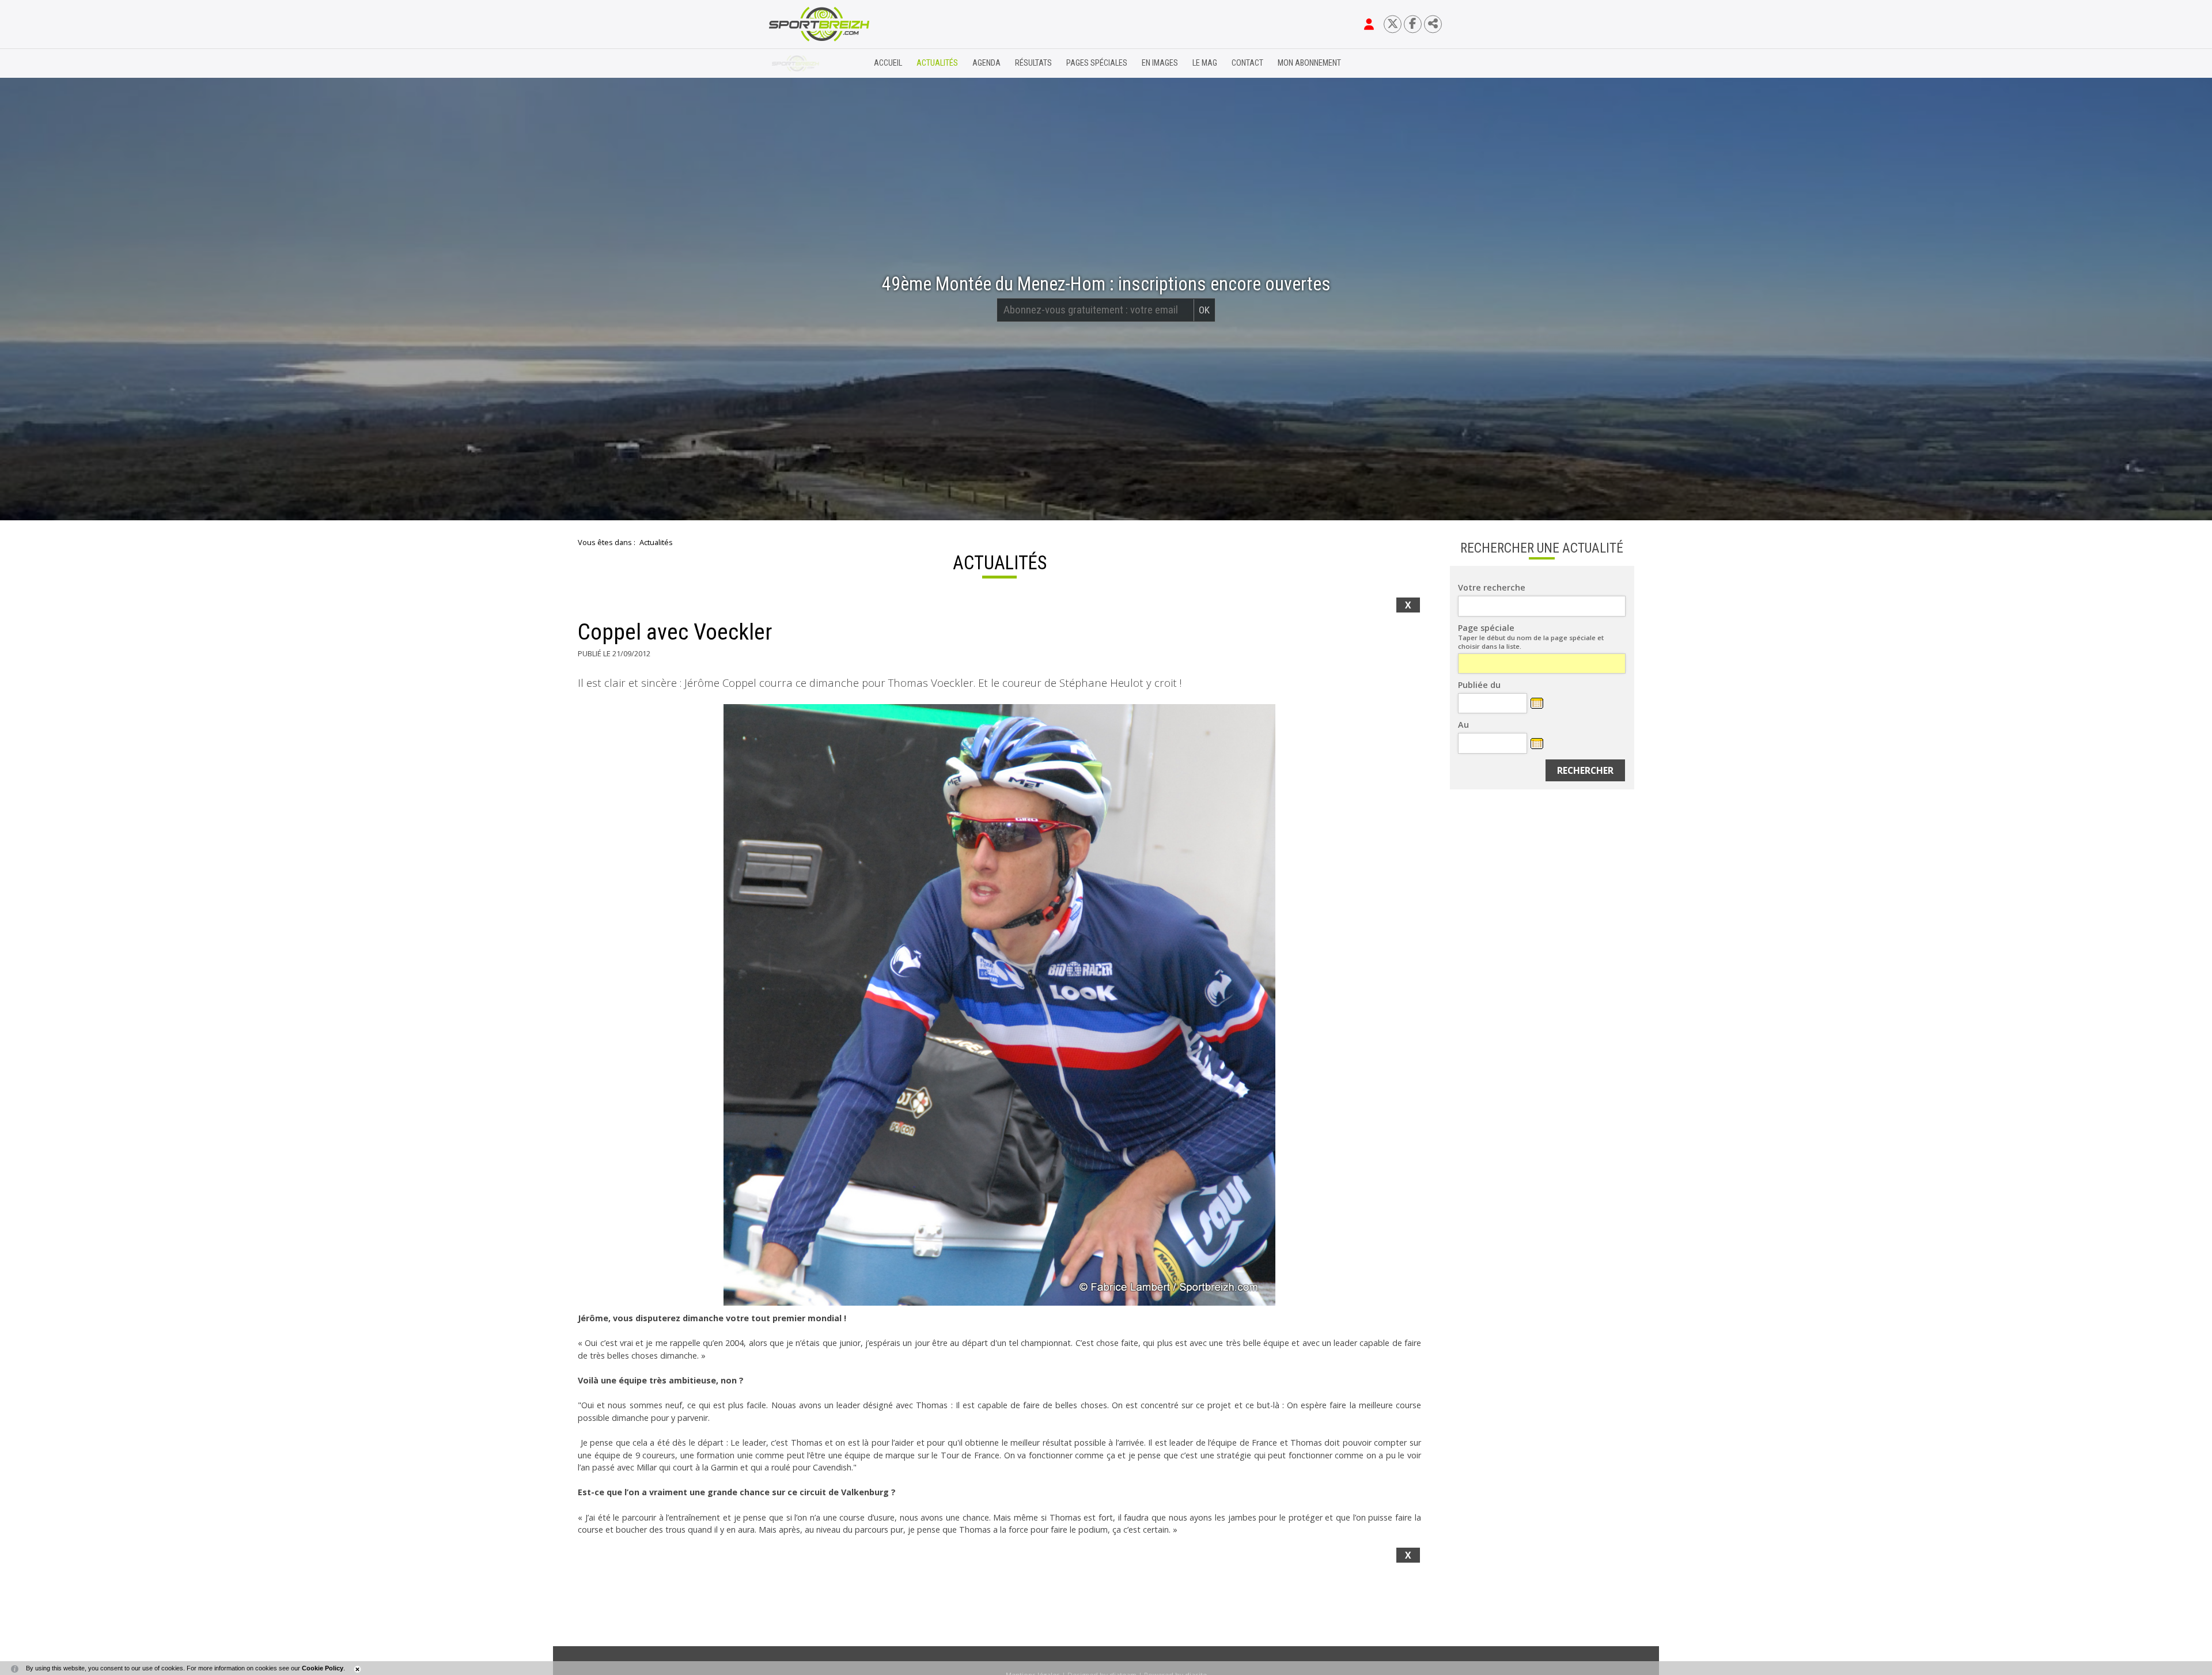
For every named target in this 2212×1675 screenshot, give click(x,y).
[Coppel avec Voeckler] (999, 1005)
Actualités (937, 63)
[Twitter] (1393, 24)
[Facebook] (1413, 24)
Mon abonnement (1309, 63)
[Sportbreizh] (796, 63)
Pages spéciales (1097, 63)
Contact (1247, 63)
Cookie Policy (323, 1668)
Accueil (888, 63)
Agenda (986, 63)
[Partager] (1433, 24)
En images (1160, 63)
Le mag (1205, 63)
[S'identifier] (1369, 24)
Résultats (1033, 63)
